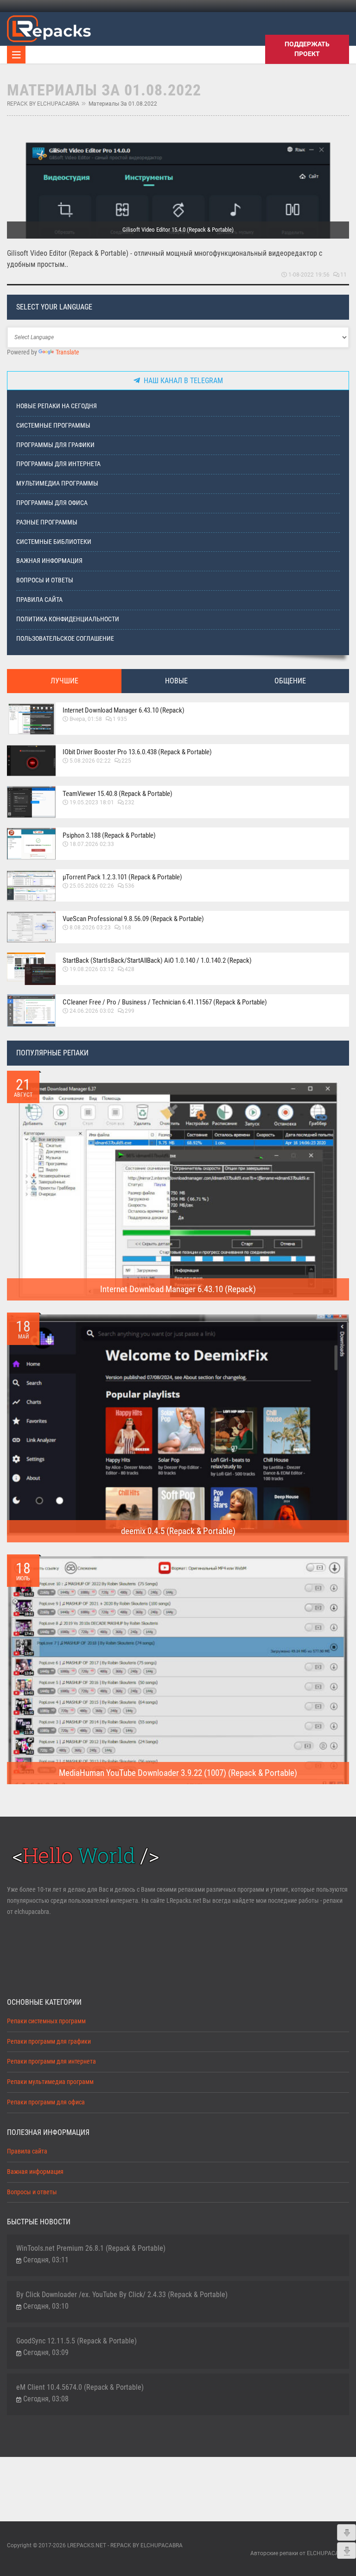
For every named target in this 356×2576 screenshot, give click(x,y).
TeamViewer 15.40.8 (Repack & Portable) (118, 794)
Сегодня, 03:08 (46, 2399)
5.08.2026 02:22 (90, 761)
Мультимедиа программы (57, 483)
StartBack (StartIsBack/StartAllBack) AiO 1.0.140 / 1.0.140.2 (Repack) (157, 960)
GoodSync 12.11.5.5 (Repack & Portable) (76, 2341)
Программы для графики (55, 445)
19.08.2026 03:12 (92, 969)
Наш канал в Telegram (181, 381)
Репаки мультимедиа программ (50, 2082)
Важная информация (49, 561)
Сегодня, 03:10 (46, 2306)
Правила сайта (39, 600)
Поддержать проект (307, 49)
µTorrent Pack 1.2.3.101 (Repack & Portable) (122, 877)
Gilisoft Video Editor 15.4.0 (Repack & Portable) (178, 230)
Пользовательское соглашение (65, 639)
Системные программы (53, 426)
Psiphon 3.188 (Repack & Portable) (109, 835)
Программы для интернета (58, 464)
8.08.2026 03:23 (90, 928)
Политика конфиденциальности (68, 619)
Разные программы (47, 522)
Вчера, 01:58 (86, 719)
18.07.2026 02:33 (92, 844)
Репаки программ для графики (49, 2042)
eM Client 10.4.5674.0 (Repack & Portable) (80, 2387)
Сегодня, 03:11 (46, 2260)
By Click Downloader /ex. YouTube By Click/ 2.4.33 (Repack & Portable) (122, 2295)
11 (343, 275)
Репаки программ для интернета (51, 2061)
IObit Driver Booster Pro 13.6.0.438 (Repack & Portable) (137, 752)
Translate (67, 352)
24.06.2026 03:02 (92, 1011)
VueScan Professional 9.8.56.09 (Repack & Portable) (133, 919)
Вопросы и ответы (45, 580)
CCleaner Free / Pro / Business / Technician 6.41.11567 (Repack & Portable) (165, 1002)
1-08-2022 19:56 (309, 275)
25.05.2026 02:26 (92, 886)
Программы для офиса (52, 503)
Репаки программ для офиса (46, 2102)
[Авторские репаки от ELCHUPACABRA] (49, 27)
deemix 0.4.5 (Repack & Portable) (178, 1531)
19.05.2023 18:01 (92, 802)
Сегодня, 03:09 (46, 2352)
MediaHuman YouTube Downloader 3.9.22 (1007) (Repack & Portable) (178, 1773)
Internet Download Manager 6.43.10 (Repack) (124, 710)
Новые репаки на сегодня (57, 406)
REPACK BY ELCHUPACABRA (43, 104)
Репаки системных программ (46, 2021)
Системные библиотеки (54, 542)
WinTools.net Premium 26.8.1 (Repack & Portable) (91, 2248)
